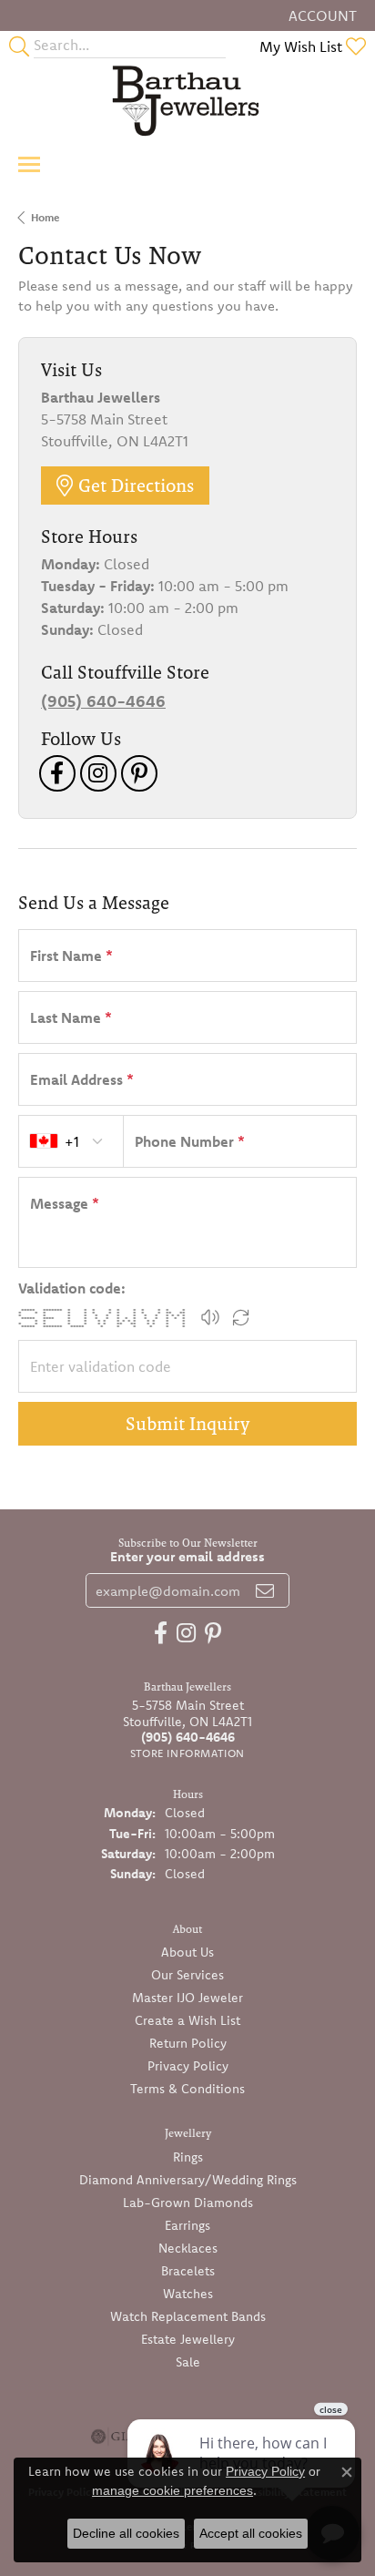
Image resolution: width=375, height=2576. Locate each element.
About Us (187, 1952)
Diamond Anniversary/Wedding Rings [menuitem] (188, 2180)
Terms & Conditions (187, 2089)
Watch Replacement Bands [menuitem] (188, 2316)
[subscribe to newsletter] (265, 1590)
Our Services (187, 1975)
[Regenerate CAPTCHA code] (241, 1317)
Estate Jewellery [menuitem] (188, 2339)
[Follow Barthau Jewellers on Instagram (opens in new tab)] (98, 773)
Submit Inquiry (187, 1424)
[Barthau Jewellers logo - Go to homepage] (187, 100)
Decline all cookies (126, 2533)
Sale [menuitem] (188, 2362)
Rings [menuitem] (188, 2157)
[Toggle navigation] (29, 164)
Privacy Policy (188, 2066)
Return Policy (188, 2043)
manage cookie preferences (172, 2490)
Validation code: (72, 1288)
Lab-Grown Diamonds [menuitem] (188, 2203)
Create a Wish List (187, 2020)
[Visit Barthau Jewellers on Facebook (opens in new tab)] (57, 773)
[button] (321, 15)
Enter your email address (187, 1556)
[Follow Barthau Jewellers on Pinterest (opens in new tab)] (139, 773)
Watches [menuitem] (188, 2294)
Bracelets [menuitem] (188, 2271)
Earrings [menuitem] (187, 2225)
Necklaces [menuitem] (188, 2248)
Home (46, 217)
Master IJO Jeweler (187, 1998)
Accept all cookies (251, 2533)
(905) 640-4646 (103, 701)
